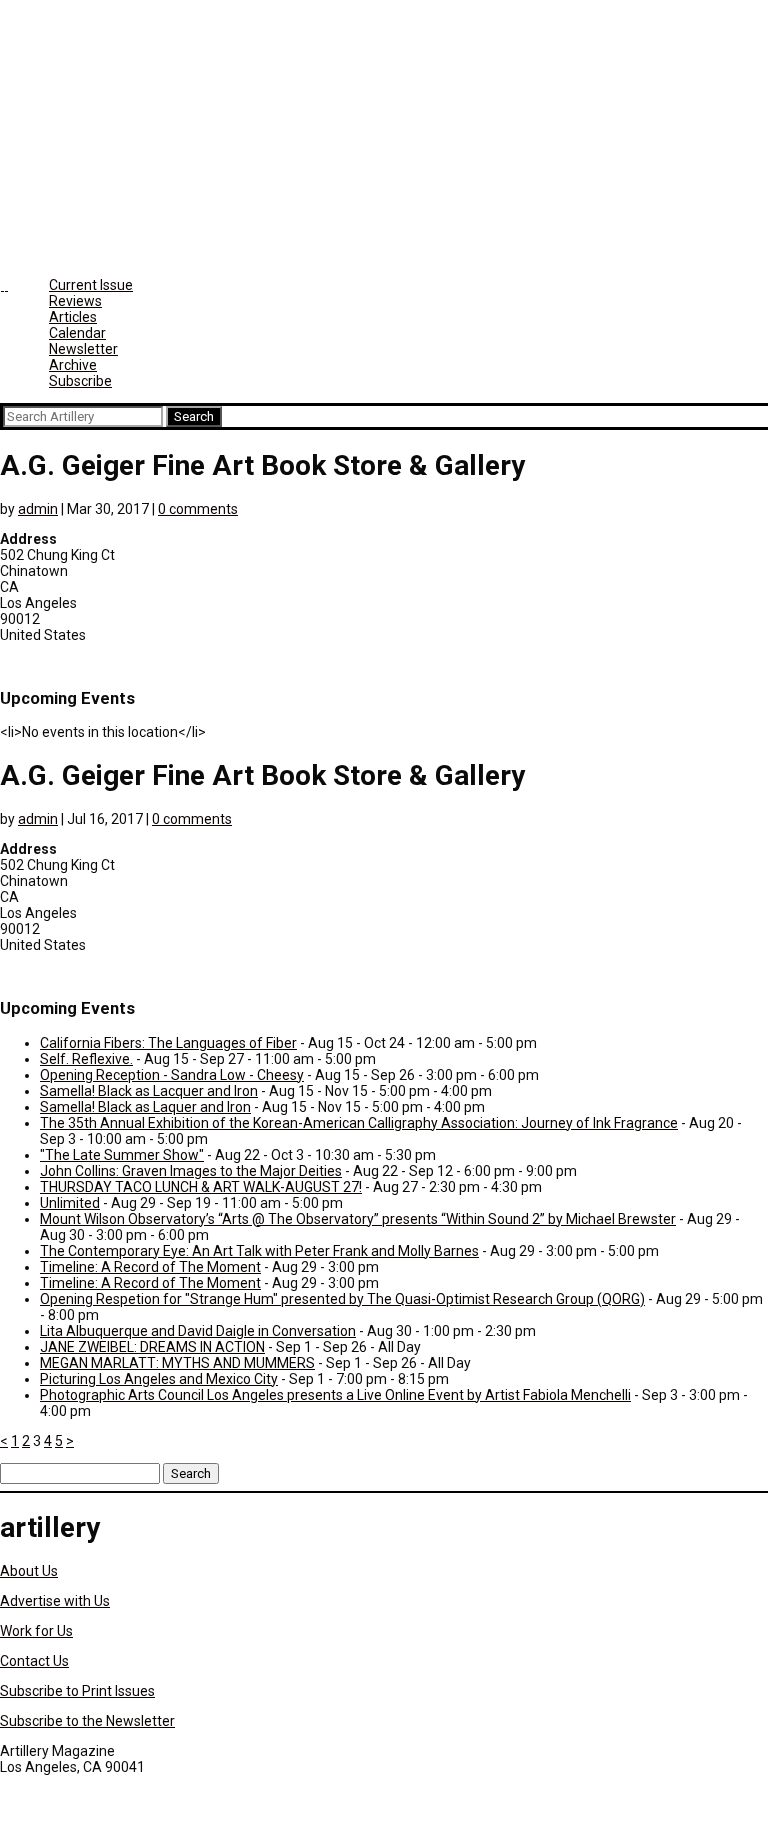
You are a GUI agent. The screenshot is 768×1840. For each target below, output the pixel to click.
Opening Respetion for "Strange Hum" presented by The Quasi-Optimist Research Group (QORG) (342, 1299)
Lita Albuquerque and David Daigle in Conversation (198, 1331)
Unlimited (70, 1203)
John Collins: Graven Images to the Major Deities (191, 1171)
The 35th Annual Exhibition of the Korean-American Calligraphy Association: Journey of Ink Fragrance (359, 1123)
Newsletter (83, 349)
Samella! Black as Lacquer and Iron (149, 1091)
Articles (73, 317)
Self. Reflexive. (86, 1059)
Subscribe (80, 381)
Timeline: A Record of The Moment (150, 1267)
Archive (73, 365)
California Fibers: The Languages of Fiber (168, 1043)
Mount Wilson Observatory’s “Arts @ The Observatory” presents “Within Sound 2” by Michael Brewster (358, 1219)
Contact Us (34, 1661)
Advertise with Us (55, 1601)
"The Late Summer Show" (122, 1155)
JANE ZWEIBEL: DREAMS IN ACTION (152, 1347)
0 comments (198, 509)
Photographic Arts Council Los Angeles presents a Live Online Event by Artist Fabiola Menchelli (335, 1395)
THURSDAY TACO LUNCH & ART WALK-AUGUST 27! (201, 1187)
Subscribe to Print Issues (77, 1691)
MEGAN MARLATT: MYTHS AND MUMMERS (177, 1363)
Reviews (75, 301)
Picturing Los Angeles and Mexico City (159, 1379)
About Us (29, 1571)
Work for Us (36, 1631)
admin (38, 509)
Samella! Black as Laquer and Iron (145, 1107)
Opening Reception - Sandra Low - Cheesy (172, 1075)
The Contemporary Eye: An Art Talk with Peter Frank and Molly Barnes (259, 1251)
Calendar (77, 333)
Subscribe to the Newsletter (87, 1721)
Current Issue (91, 285)
